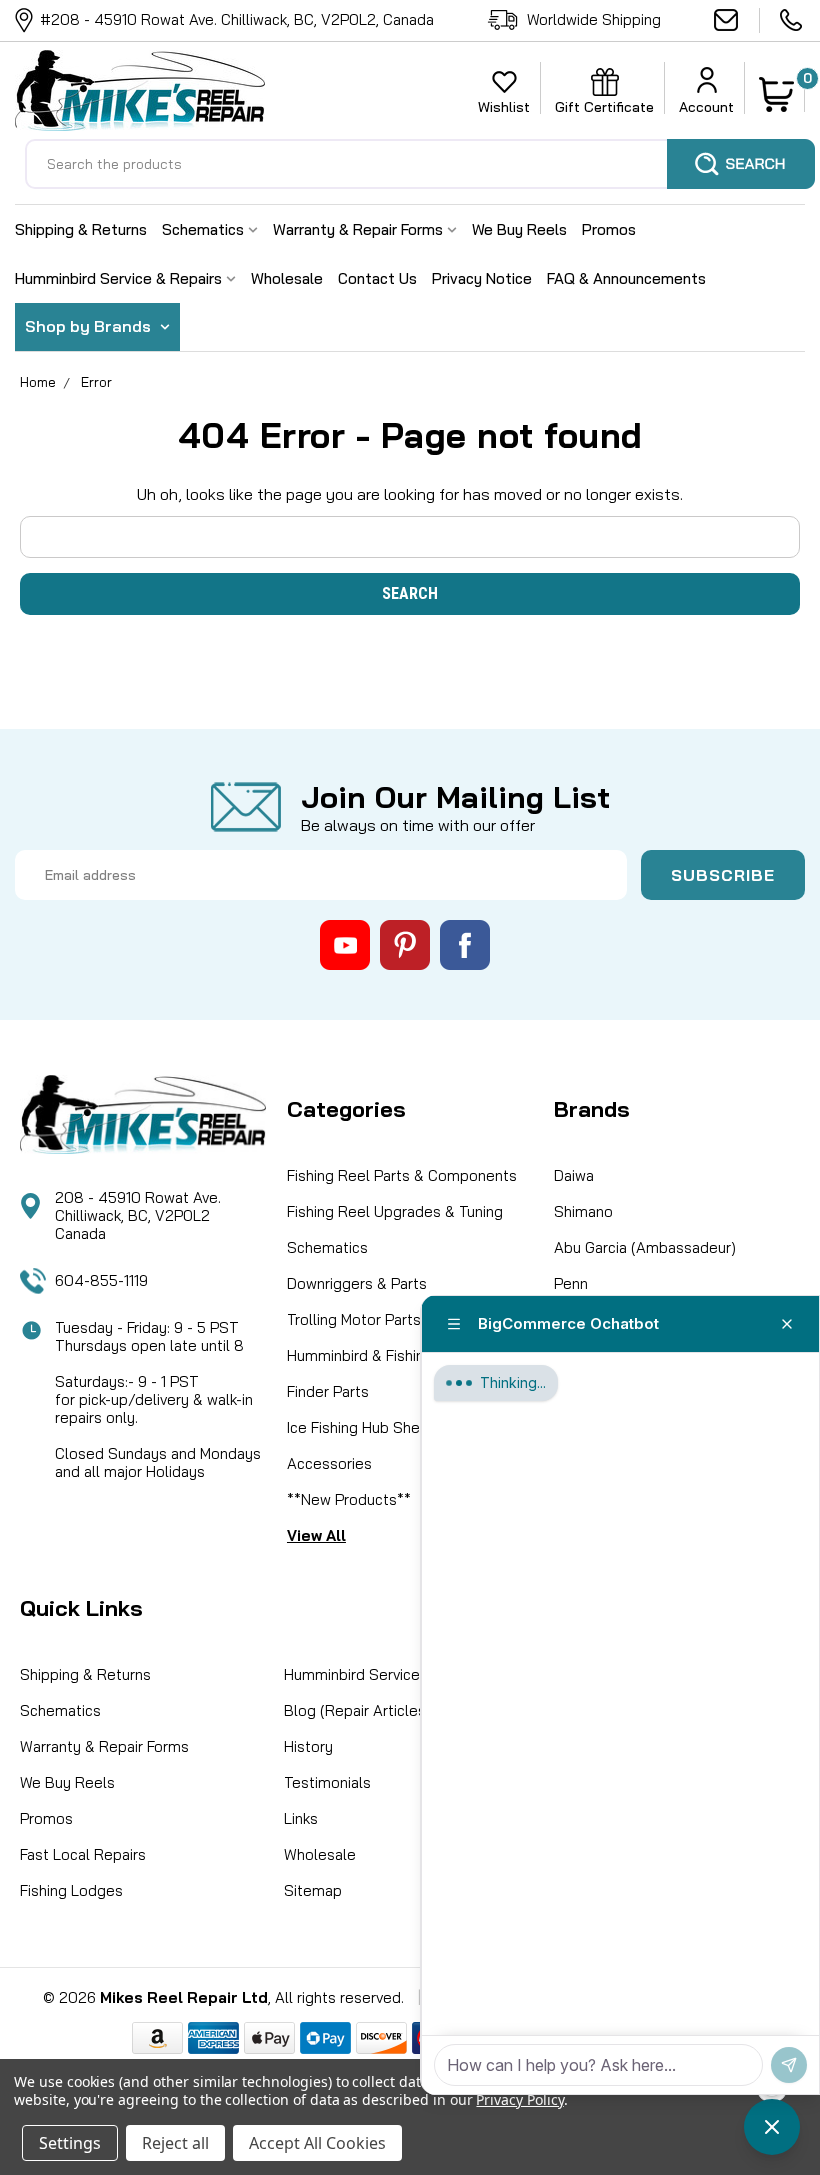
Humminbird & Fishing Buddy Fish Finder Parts (399, 1373)
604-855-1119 (792, 20)
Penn (571, 1283)
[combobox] (420, 164)
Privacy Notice (482, 278)
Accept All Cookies (317, 2143)
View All (316, 1535)
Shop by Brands (90, 326)
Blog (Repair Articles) (357, 1710)
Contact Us (377, 278)
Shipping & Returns (81, 229)
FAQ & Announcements (626, 278)
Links (301, 1818)
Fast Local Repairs (83, 1854)
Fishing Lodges (71, 1890)
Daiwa (574, 1175)
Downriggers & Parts (357, 1283)
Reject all (175, 2143)
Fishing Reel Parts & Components (402, 1175)
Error (96, 382)
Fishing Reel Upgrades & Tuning (395, 1211)
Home (38, 382)
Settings (70, 2143)
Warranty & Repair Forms (360, 229)
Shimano (583, 1211)
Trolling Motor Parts (354, 1319)
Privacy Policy (519, 2099)
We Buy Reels (519, 229)
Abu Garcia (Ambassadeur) (645, 1247)
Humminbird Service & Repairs (120, 278)
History (308, 1746)
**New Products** (349, 1499)
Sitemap (313, 1890)
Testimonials (327, 1782)
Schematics (205, 229)
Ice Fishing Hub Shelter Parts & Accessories (392, 1445)
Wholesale (287, 278)
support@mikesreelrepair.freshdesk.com (737, 20)
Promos (609, 229)
